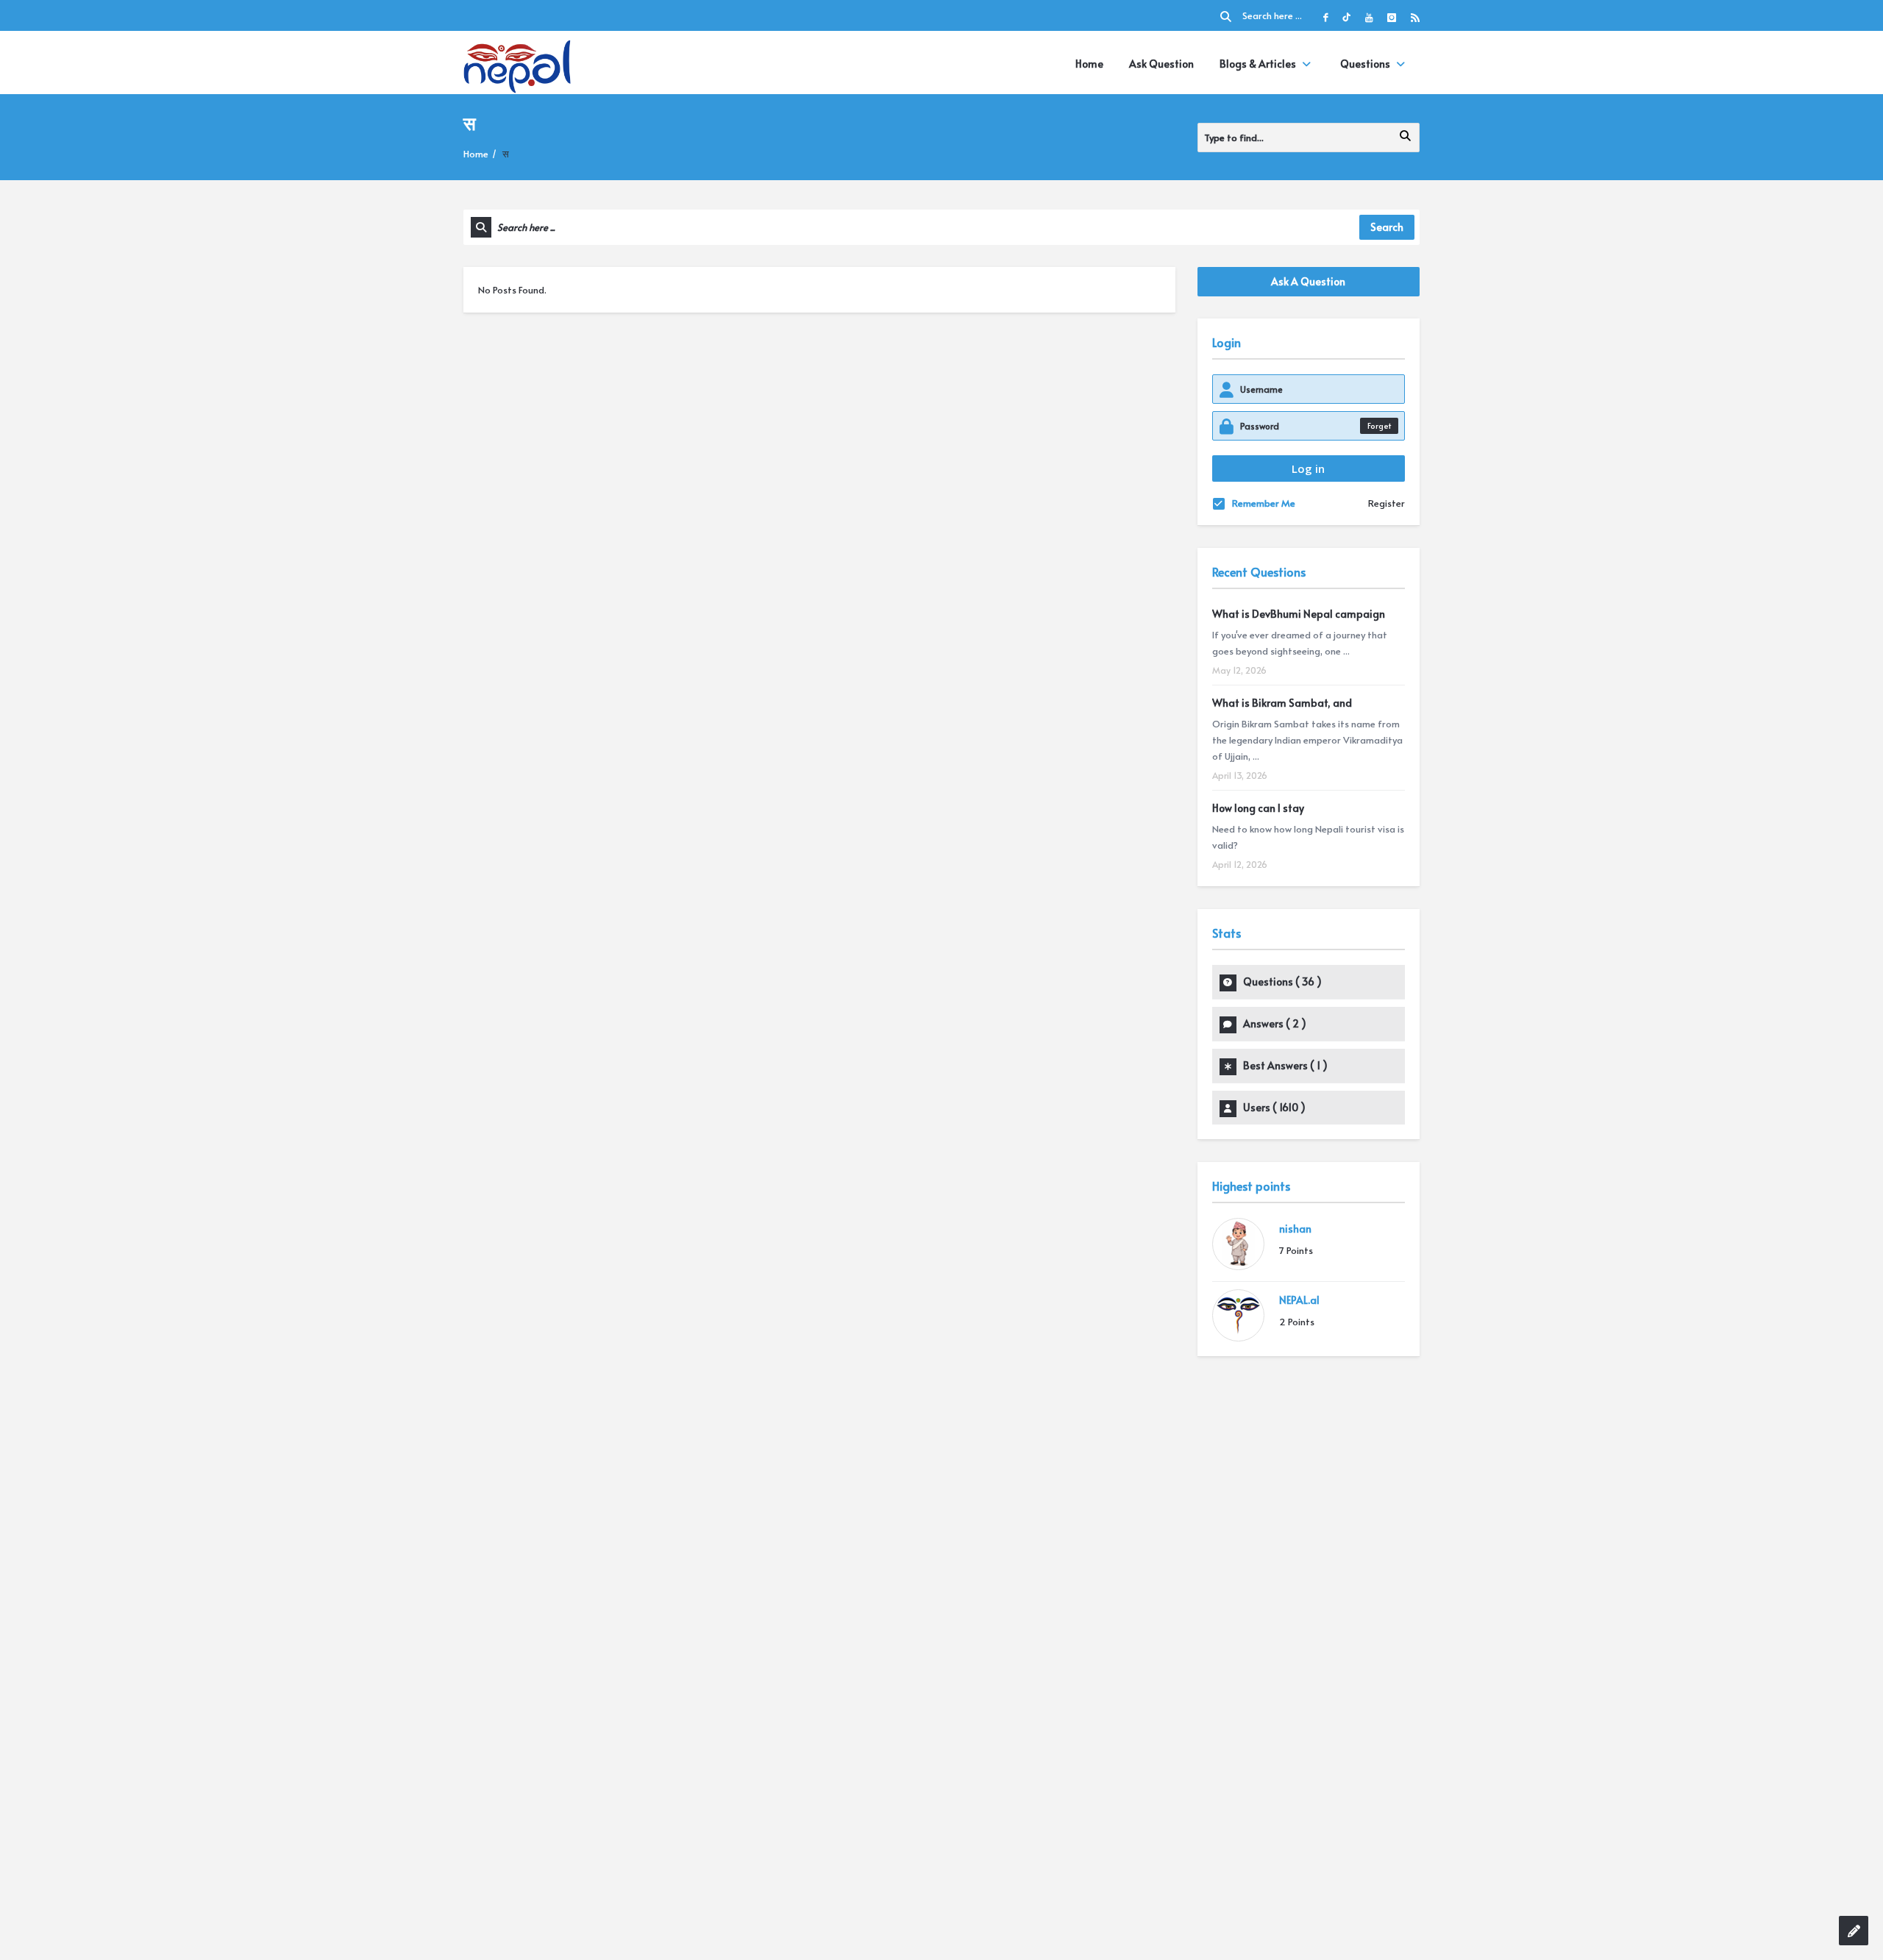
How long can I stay (1258, 808)
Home (1089, 64)
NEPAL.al (1299, 1300)
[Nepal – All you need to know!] (517, 64)
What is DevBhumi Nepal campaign (1299, 614)
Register (1387, 503)
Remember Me (1264, 503)
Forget (1379, 425)
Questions (1365, 64)
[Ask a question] (1854, 1931)
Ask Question (1161, 64)
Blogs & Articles (1258, 64)
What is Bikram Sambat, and (1282, 703)
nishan (1295, 1229)
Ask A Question (1308, 281)
